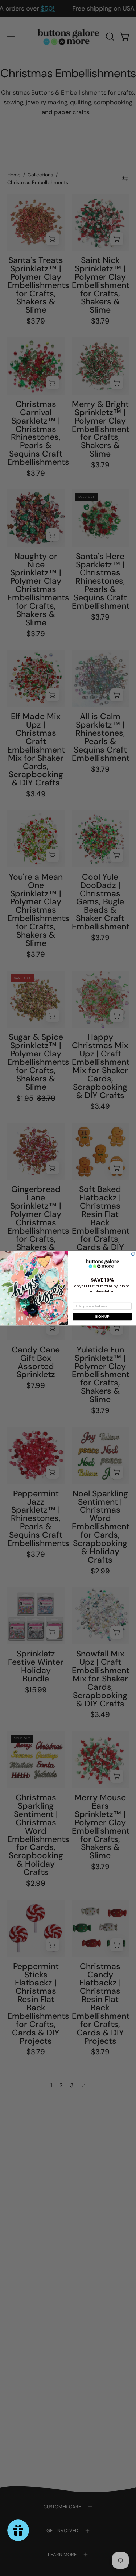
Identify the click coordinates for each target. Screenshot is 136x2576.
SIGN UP (102, 1316)
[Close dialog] (133, 1254)
